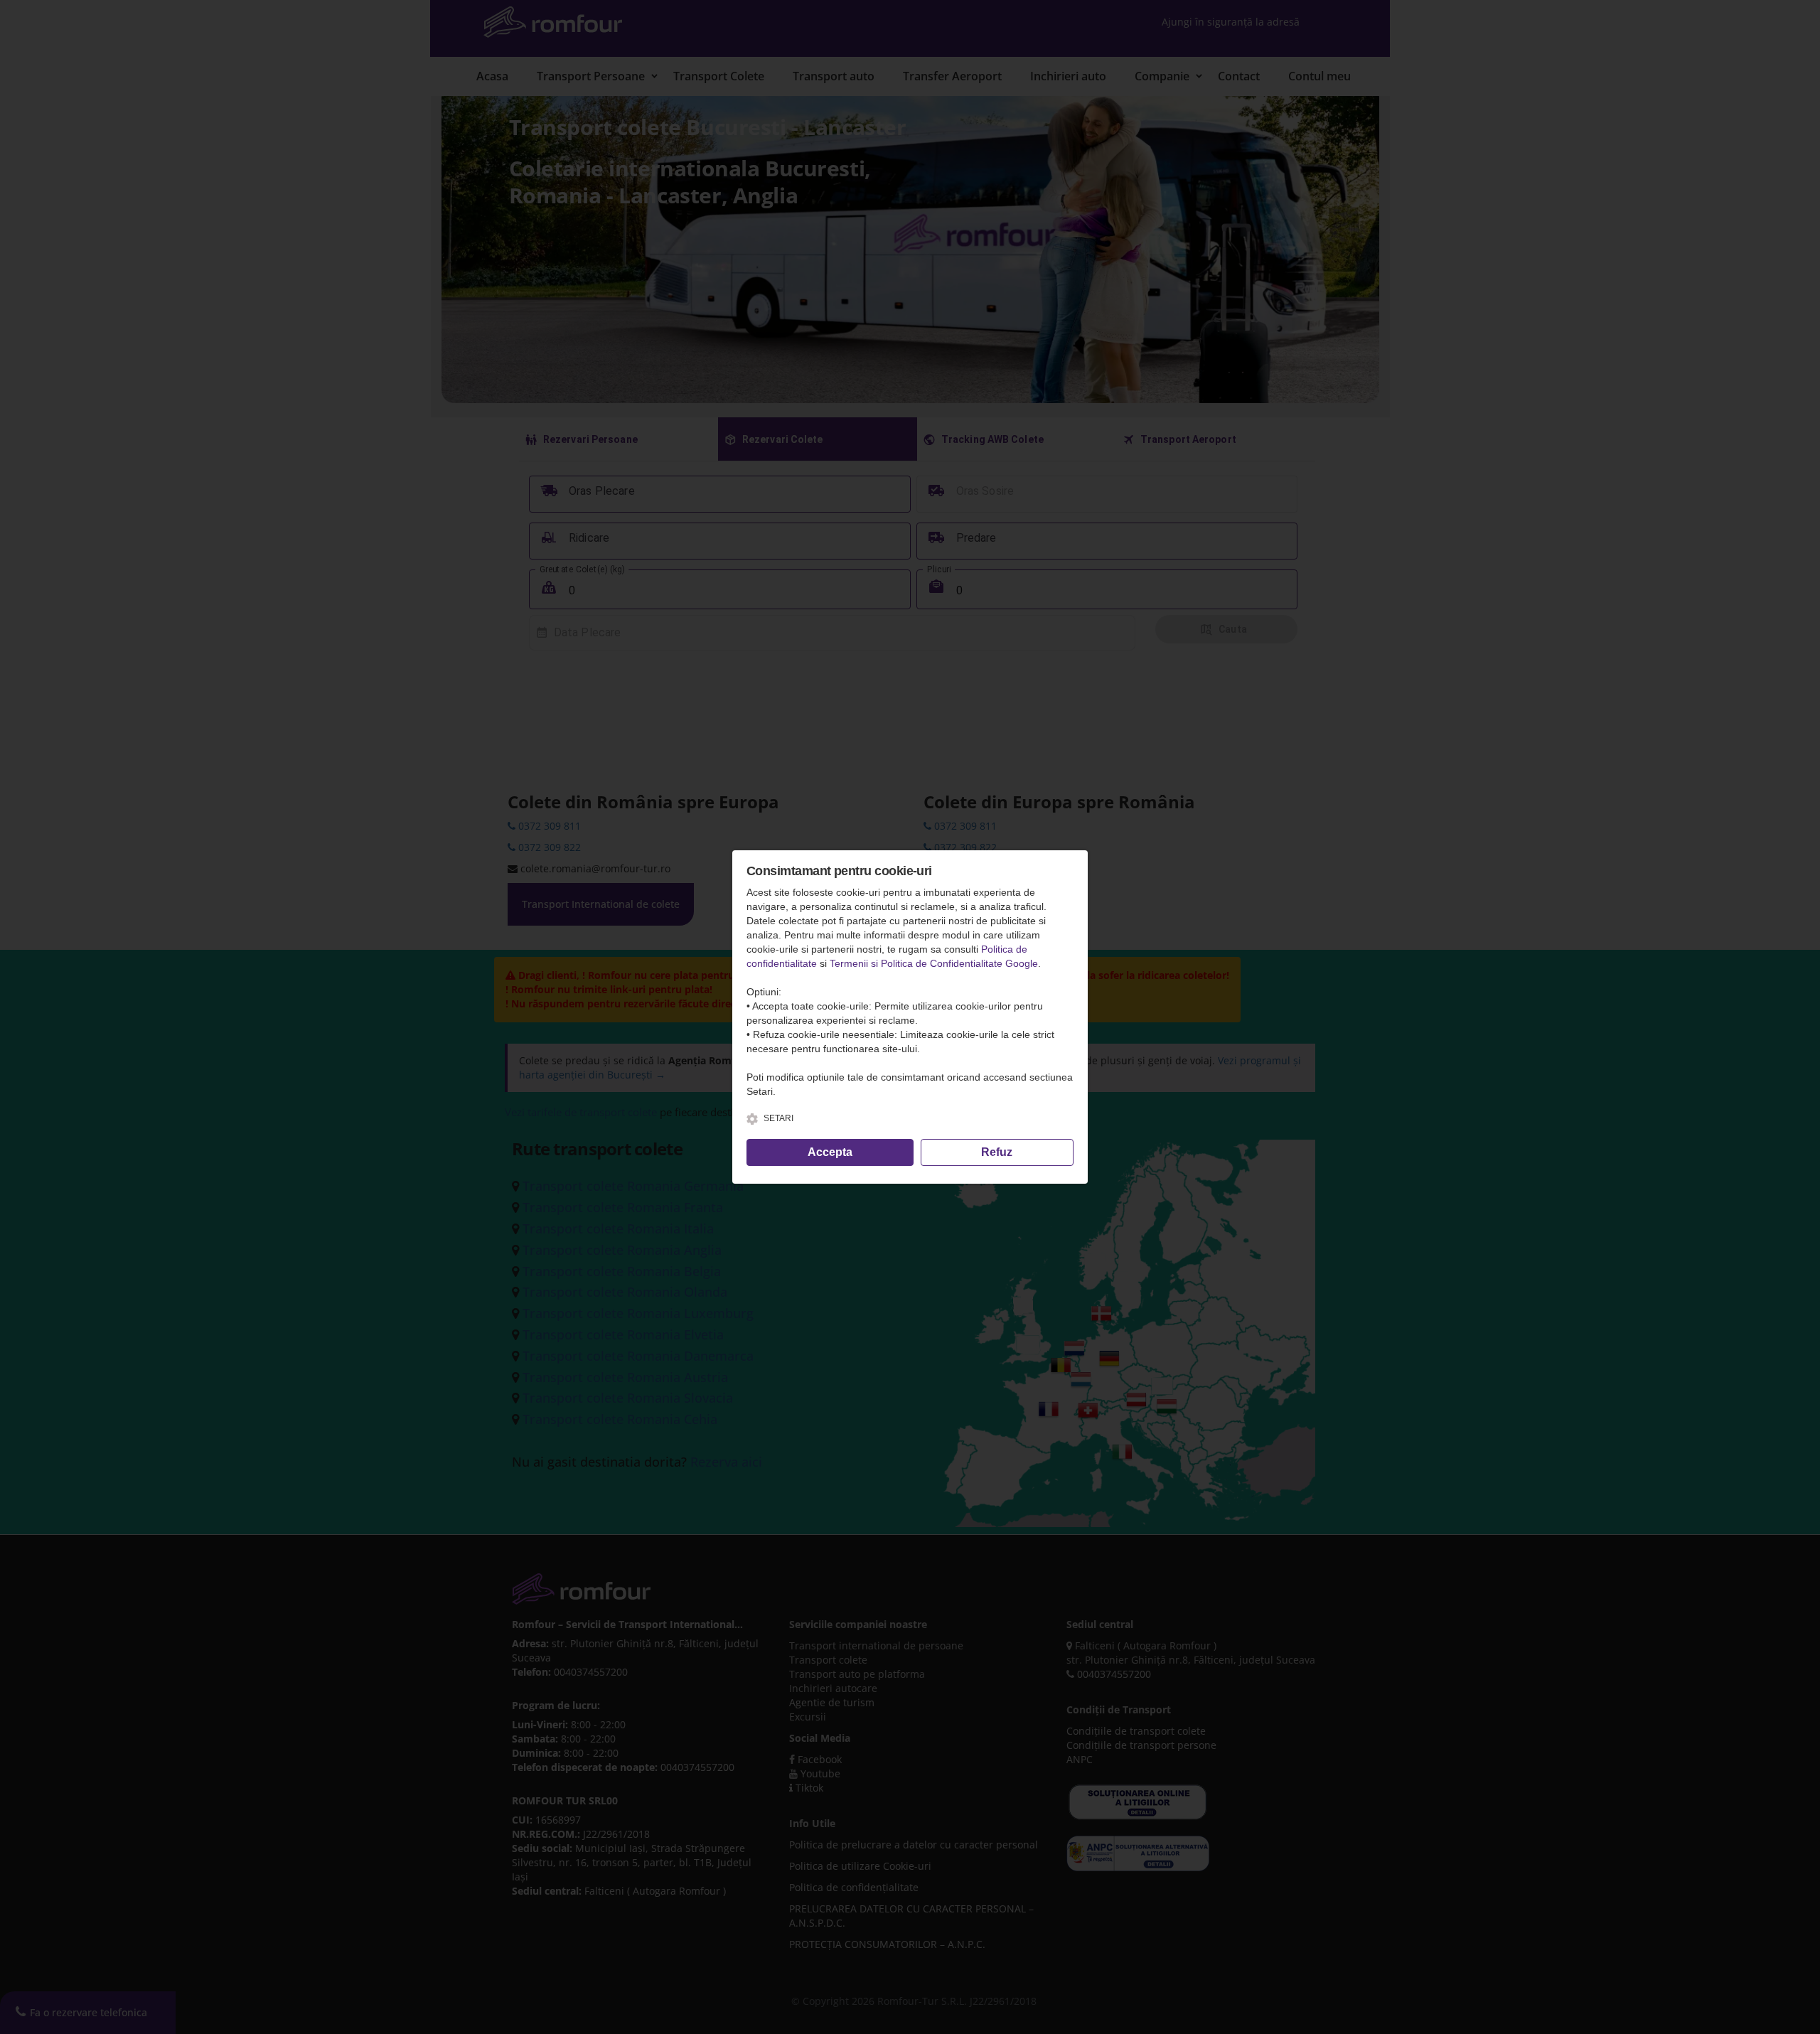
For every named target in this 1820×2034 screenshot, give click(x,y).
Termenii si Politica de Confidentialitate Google (934, 963)
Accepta (830, 1152)
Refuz (997, 1152)
